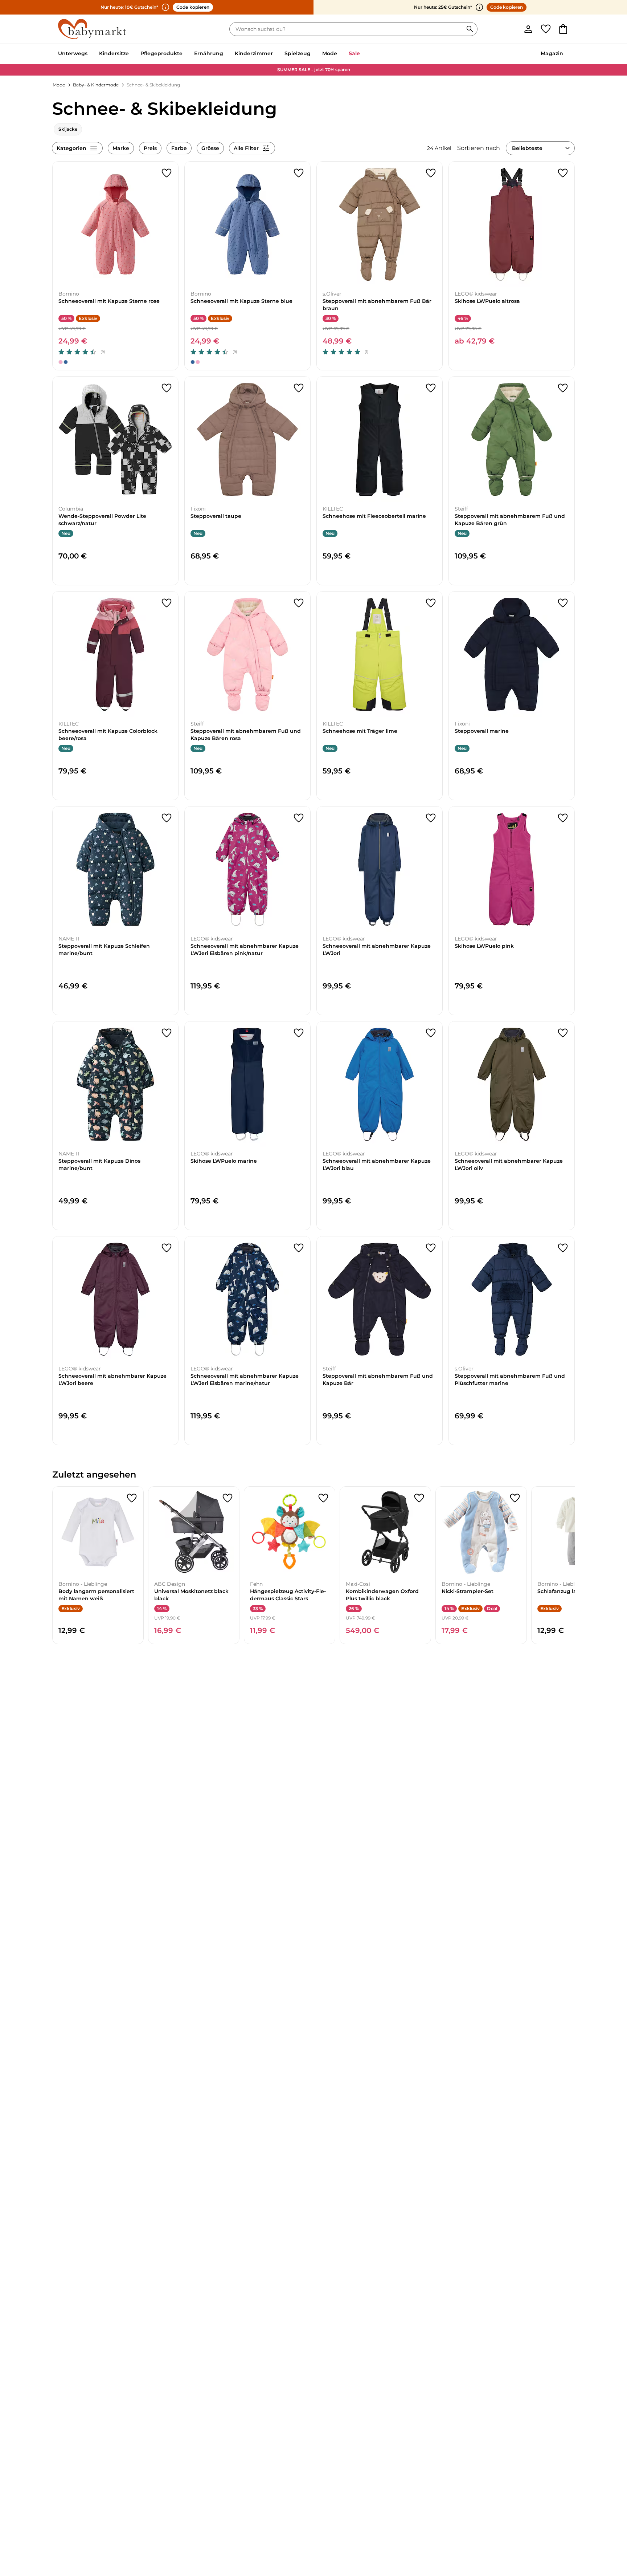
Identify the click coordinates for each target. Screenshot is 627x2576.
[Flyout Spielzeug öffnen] (313, 54)
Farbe (179, 148)
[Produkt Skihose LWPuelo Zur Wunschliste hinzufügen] (563, 173)
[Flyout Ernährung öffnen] (226, 54)
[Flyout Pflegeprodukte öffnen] (185, 54)
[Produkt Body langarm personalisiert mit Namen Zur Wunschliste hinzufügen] (132, 1498)
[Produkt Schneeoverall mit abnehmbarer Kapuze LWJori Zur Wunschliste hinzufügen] (431, 818)
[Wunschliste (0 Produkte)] (546, 29)
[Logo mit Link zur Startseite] (92, 29)
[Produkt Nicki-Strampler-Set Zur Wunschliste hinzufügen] (515, 1498)
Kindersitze (114, 53)
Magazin (552, 53)
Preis (150, 148)
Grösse (210, 148)
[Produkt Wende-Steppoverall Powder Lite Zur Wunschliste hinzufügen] (167, 388)
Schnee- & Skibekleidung (153, 85)
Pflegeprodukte (161, 53)
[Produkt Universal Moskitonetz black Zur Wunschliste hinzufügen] (228, 1498)
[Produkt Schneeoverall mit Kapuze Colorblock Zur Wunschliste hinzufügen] (167, 603)
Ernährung (209, 53)
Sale (354, 53)
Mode (330, 53)
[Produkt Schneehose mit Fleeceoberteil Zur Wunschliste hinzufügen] (431, 388)
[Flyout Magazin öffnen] (566, 54)
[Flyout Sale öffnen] (363, 54)
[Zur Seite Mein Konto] (528, 29)
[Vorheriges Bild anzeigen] (61, 224)
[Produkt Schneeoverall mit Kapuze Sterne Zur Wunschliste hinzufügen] (167, 173)
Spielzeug (298, 53)
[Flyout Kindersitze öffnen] (132, 54)
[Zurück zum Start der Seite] (604, 2524)
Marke (121, 148)
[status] (348, 29)
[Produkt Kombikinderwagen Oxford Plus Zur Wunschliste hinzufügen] (419, 1498)
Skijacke (68, 129)
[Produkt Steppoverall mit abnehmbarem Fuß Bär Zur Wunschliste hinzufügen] (431, 173)
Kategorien (71, 148)
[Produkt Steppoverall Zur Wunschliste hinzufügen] (299, 388)
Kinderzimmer (254, 53)
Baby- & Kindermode (96, 85)
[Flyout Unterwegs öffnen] (90, 54)
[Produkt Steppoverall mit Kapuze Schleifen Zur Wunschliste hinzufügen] (167, 818)
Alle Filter (246, 148)
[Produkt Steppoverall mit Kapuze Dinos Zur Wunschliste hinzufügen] (167, 1033)
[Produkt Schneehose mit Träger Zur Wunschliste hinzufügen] (431, 603)
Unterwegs (73, 53)
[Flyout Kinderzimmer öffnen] (276, 54)
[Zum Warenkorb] (563, 29)
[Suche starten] (470, 29)
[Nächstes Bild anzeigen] (169, 224)
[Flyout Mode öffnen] (340, 54)
